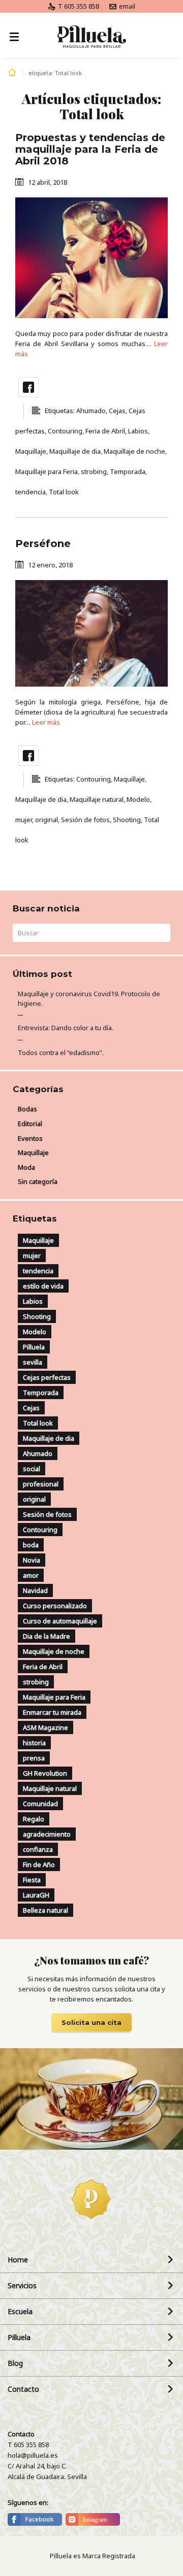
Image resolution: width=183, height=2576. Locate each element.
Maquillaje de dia (49, 1438)
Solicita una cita (91, 2022)
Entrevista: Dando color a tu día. (66, 1028)
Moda (26, 1167)
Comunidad (40, 1804)
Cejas (31, 1408)
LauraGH (36, 1895)
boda (31, 1545)
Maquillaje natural (50, 1788)
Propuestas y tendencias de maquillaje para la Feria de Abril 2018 (90, 149)
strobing (36, 1682)
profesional (41, 1484)
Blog (15, 2363)
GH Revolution (45, 1773)
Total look (38, 1423)
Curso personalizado (55, 1606)
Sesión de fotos (47, 1514)
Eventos (30, 1138)
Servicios (22, 2285)
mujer (32, 1256)
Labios (33, 1301)
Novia (32, 1560)
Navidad (35, 1590)
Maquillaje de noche (54, 1651)
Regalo (34, 1819)
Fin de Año (39, 1865)
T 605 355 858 (78, 6)
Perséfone (43, 544)
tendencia (38, 1271)
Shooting (37, 1316)
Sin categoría (38, 1181)
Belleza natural (45, 1910)
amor (31, 1575)
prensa (34, 1758)
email (126, 6)
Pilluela (34, 1347)
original (34, 1499)
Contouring (40, 1530)
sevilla (33, 1362)
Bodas (27, 1109)
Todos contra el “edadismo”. (61, 1053)
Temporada (41, 1393)
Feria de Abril (43, 1667)
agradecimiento (47, 1834)
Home (18, 2260)
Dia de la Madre (47, 1636)
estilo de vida (43, 1286)
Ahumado (38, 1453)
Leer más (46, 722)
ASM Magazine (45, 1727)
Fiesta (32, 1880)
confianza (38, 1849)
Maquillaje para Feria (54, 1697)
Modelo (35, 1332)
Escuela (20, 2311)
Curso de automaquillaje (60, 1621)
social (32, 1469)
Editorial (30, 1124)
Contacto (23, 2389)
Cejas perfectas (47, 1377)
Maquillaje (33, 1153)
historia (34, 1743)
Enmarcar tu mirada (52, 1712)
